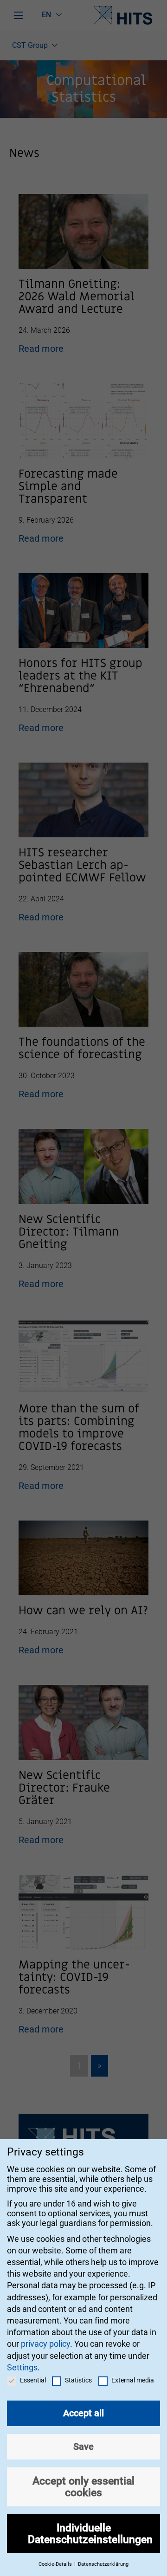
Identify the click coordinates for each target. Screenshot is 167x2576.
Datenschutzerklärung (103, 2564)
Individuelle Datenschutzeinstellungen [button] (90, 2534)
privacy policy (45, 2344)
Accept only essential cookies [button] (83, 2487)
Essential (33, 2380)
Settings (22, 2367)
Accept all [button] (83, 2413)
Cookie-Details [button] (56, 2564)
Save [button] (83, 2447)
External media (133, 2380)
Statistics (78, 2380)
